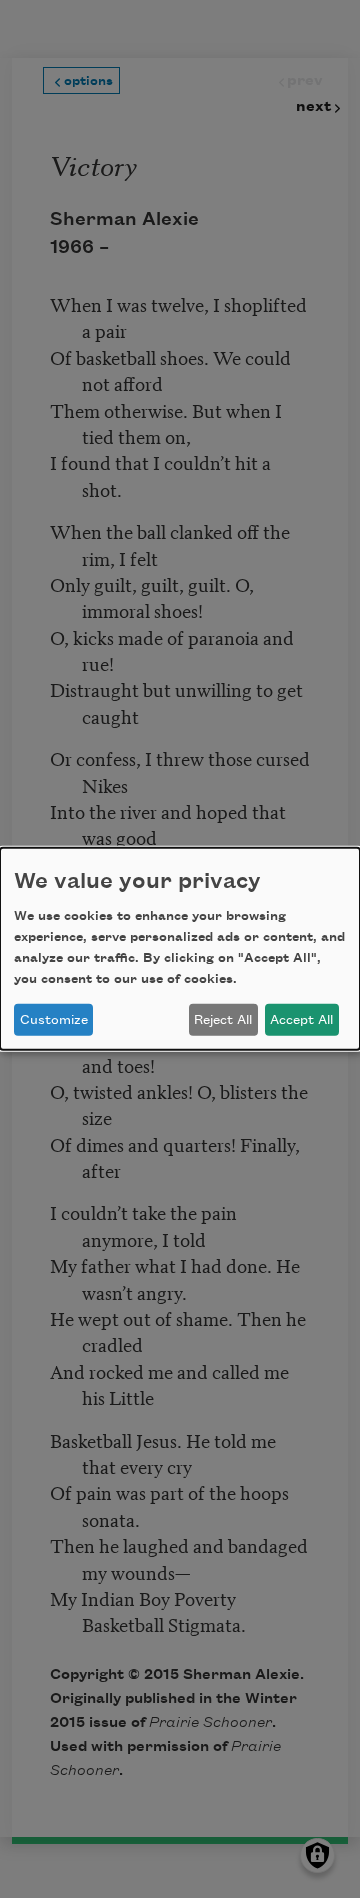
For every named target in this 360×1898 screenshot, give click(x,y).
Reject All (223, 1020)
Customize (54, 1020)
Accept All (301, 1020)
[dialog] (180, 949)
